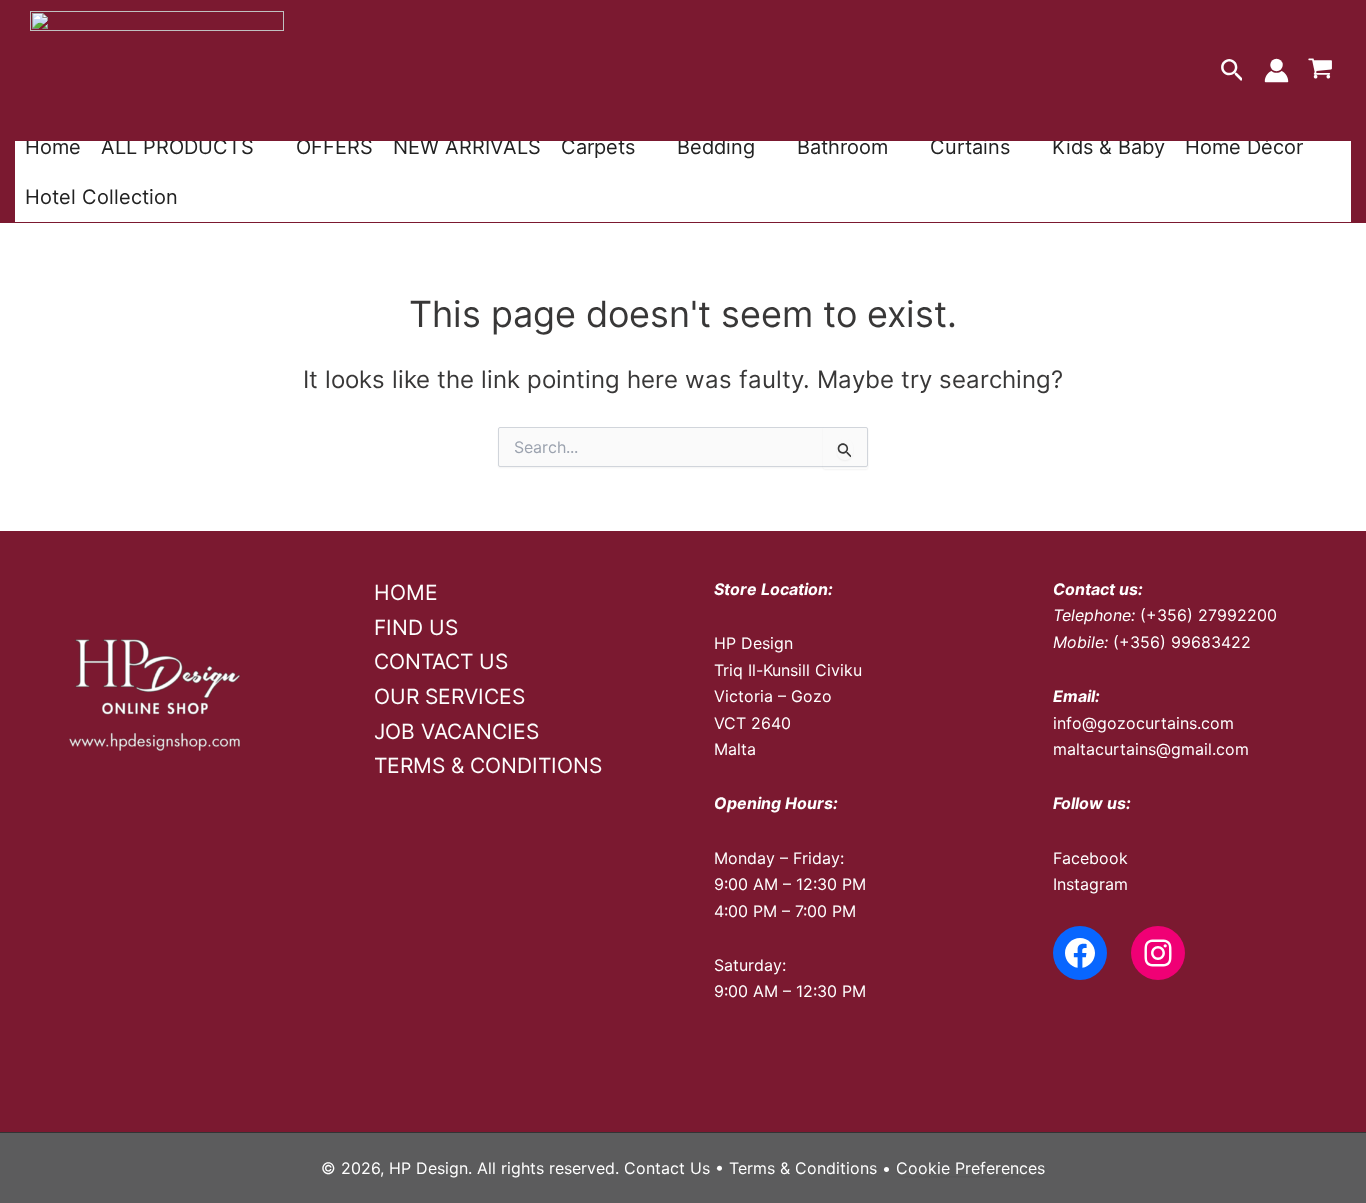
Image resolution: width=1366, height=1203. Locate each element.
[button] (1232, 71)
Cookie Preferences (970, 1168)
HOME (406, 592)
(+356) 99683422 (1182, 642)
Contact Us (667, 1168)
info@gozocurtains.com (1143, 723)
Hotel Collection (101, 197)
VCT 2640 (752, 723)
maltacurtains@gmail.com (1151, 749)
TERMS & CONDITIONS (488, 765)
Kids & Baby (1108, 147)
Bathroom (842, 147)
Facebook (1090, 858)
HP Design (753, 643)
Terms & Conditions (803, 1168)
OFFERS (334, 147)
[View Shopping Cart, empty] (1320, 71)
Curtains (970, 147)
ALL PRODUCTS (177, 147)
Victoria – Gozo (773, 696)
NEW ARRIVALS (467, 147)
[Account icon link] (1276, 70)
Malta (735, 749)
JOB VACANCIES (456, 731)
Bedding (716, 147)
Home (53, 147)
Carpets (598, 147)
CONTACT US (441, 661)
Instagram (1090, 884)
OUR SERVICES (449, 696)
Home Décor (1244, 147)
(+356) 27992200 (1208, 615)
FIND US (416, 627)
